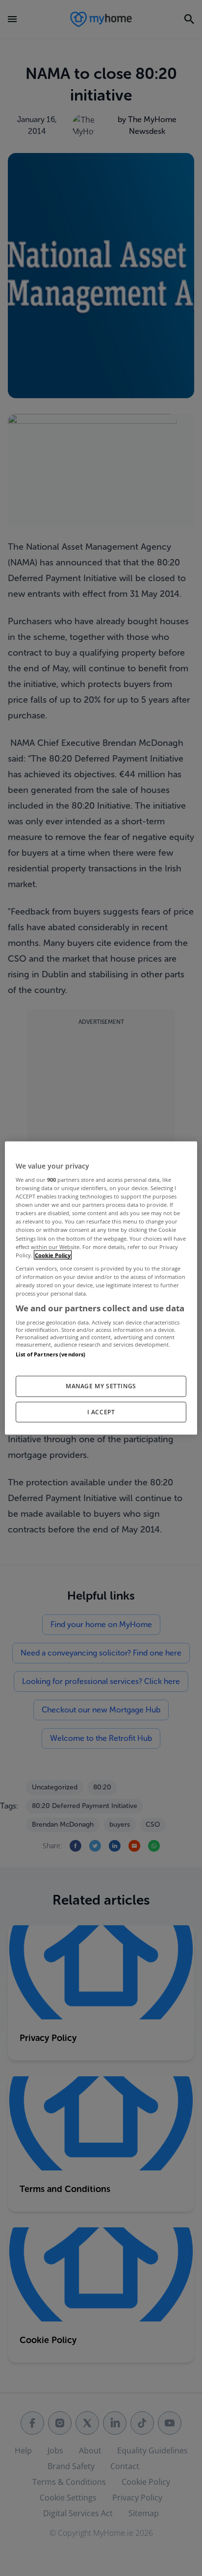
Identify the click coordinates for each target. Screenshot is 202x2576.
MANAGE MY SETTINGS (101, 1386)
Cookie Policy (53, 1255)
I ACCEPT (101, 1412)
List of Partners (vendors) (50, 1354)
